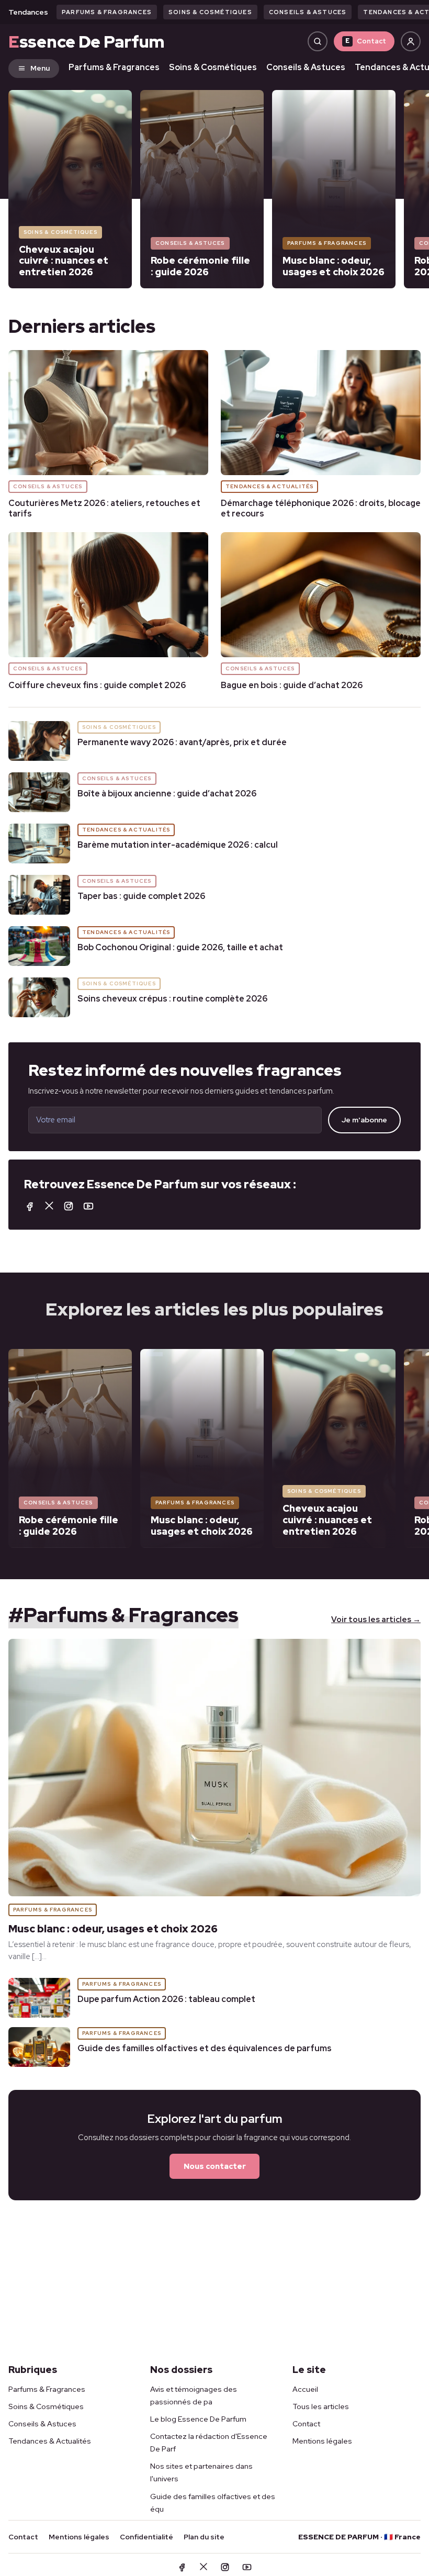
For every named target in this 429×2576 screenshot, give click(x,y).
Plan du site (204, 2537)
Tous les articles (321, 2406)
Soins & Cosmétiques (210, 12)
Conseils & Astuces (308, 12)
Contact (366, 41)
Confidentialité (146, 2537)
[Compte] (411, 41)
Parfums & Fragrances (107, 12)
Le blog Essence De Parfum (198, 2419)
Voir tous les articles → (376, 1619)
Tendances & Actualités (50, 2441)
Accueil (305, 2389)
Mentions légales (322, 2441)
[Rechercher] (318, 41)
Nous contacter (215, 2166)
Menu (40, 68)
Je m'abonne (364, 1120)
